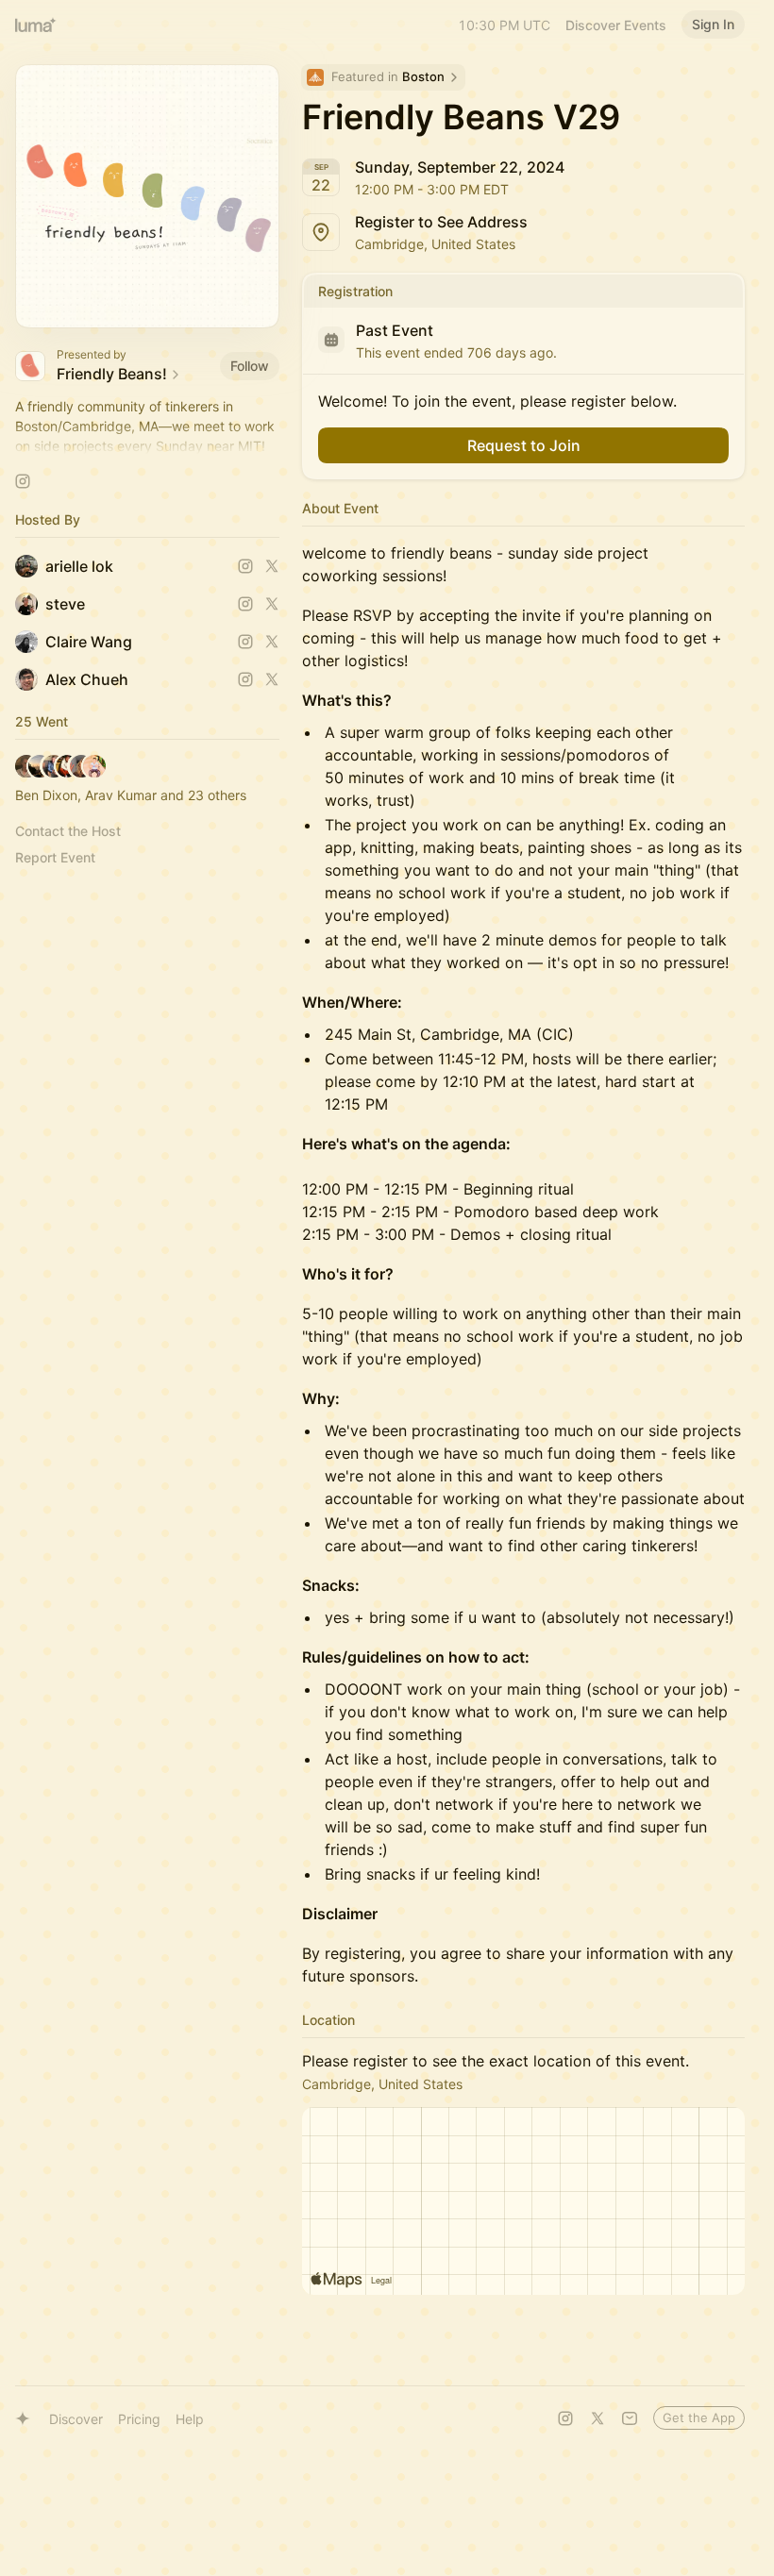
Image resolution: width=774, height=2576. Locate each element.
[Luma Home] (36, 25)
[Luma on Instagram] (565, 2418)
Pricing (139, 2419)
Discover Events (616, 25)
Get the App (699, 2417)
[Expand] (147, 446)
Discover (76, 2419)
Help (190, 2419)
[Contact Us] (630, 2418)
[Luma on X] (597, 2418)
